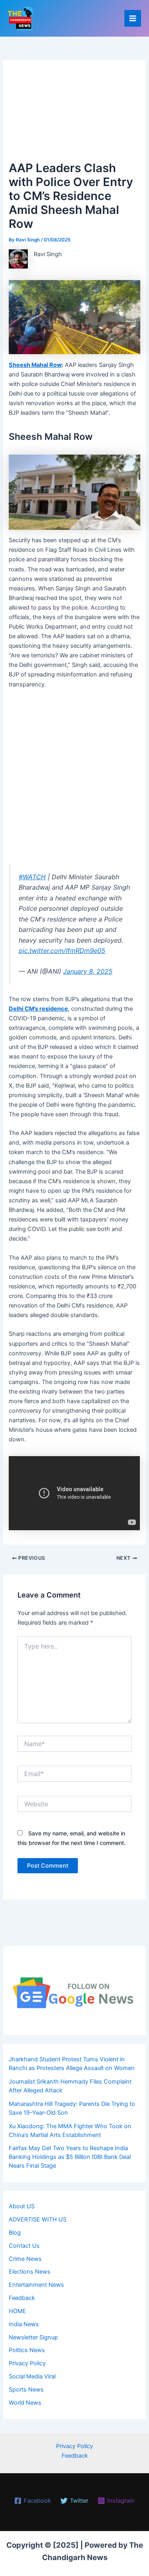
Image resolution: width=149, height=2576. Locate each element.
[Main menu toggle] (133, 18)
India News (24, 2324)
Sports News (26, 2390)
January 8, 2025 (88, 971)
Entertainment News (36, 2285)
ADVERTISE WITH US (38, 2219)
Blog (15, 2233)
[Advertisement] (74, 114)
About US (22, 2206)
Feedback (22, 2298)
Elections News (30, 2272)
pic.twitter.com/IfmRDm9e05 (62, 951)
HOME (17, 2311)
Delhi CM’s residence (38, 1009)
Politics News (27, 2350)
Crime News (25, 2259)
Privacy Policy (27, 2363)
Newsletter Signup (33, 2337)
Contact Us (24, 2246)
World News (25, 2403)
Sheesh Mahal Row (35, 365)
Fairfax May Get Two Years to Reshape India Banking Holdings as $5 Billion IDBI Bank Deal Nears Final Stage (70, 2157)
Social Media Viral (32, 2376)
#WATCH (32, 877)
